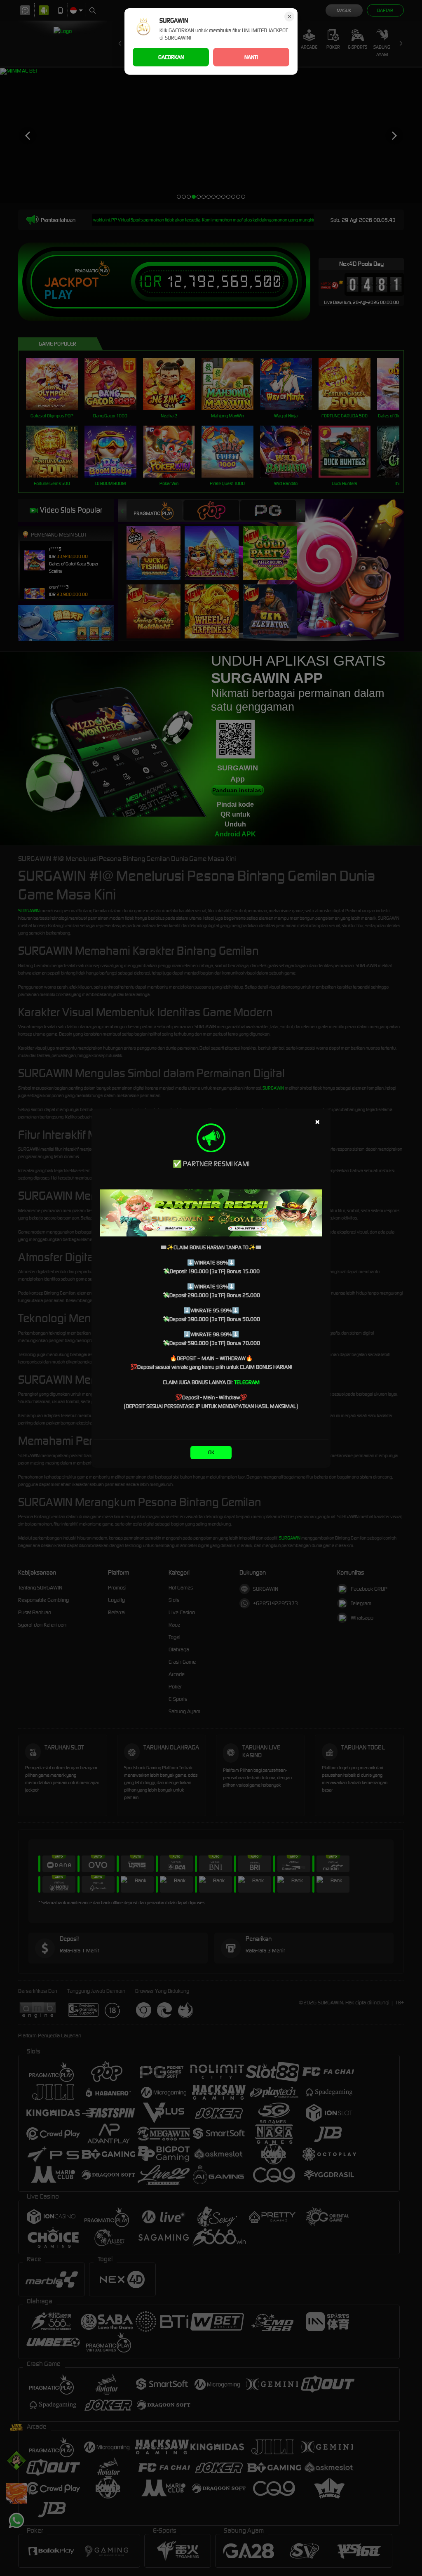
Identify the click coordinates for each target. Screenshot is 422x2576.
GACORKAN (171, 57)
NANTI (251, 57)
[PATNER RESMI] (211, 1213)
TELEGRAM (247, 1382)
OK (211, 1452)
